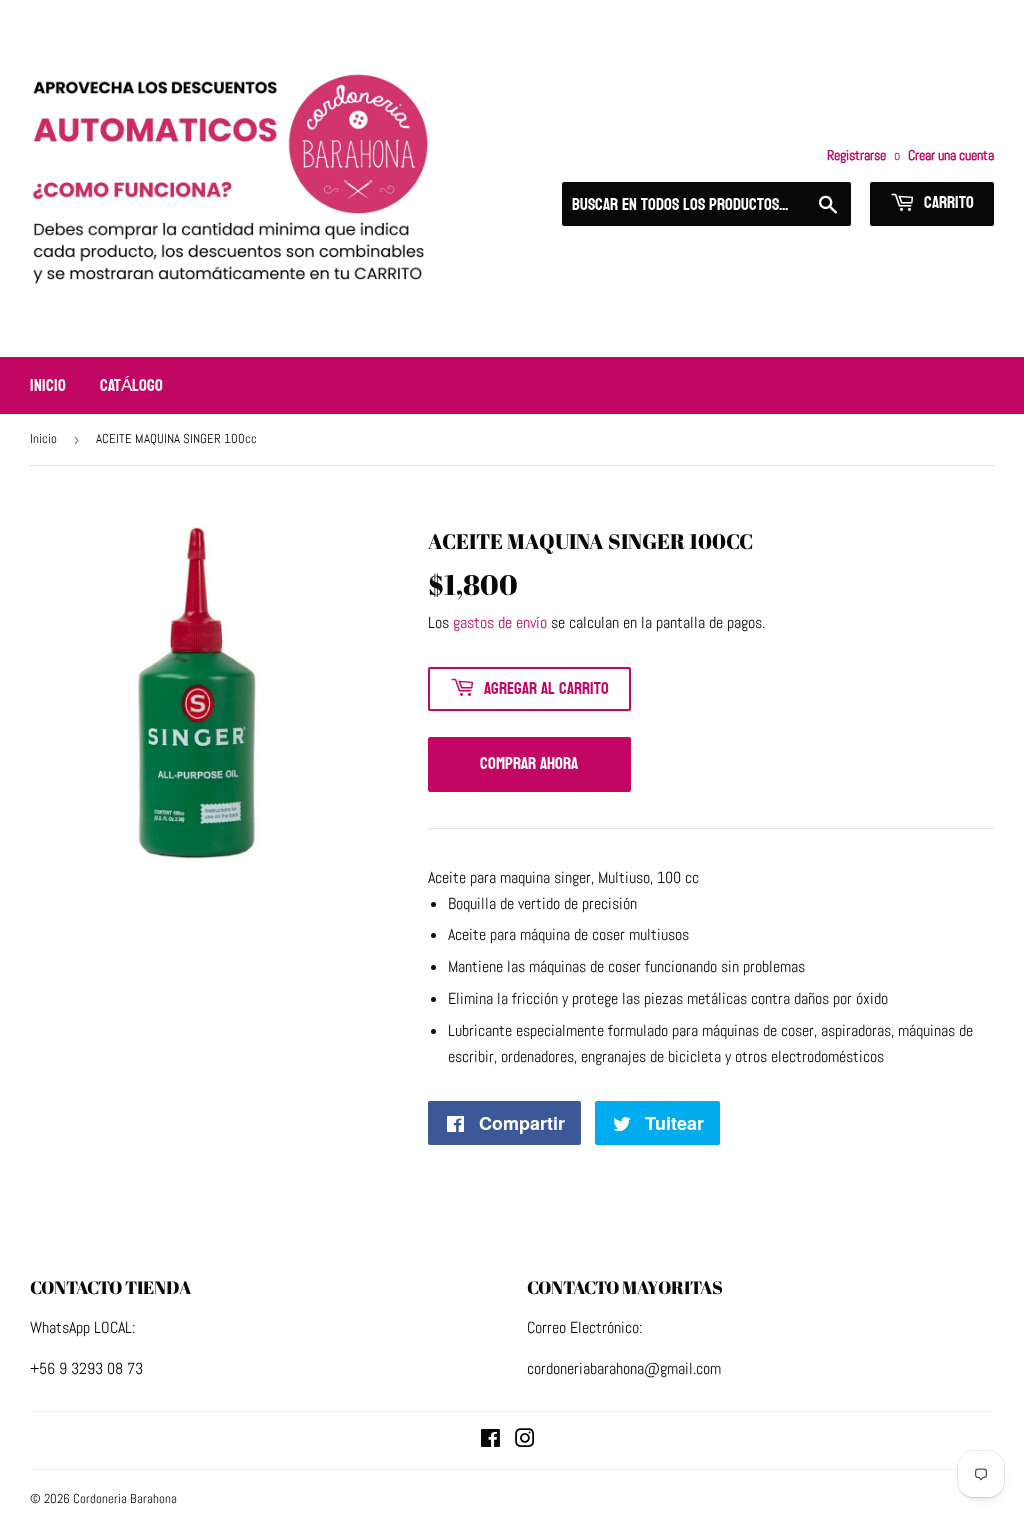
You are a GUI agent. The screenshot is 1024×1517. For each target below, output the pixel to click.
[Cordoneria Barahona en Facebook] (490, 1440)
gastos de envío (500, 622)
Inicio (48, 385)
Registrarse (856, 155)
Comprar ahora (529, 763)
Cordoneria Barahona (125, 1498)
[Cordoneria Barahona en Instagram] (525, 1440)
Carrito (947, 202)
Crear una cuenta (951, 155)
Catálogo (131, 385)
